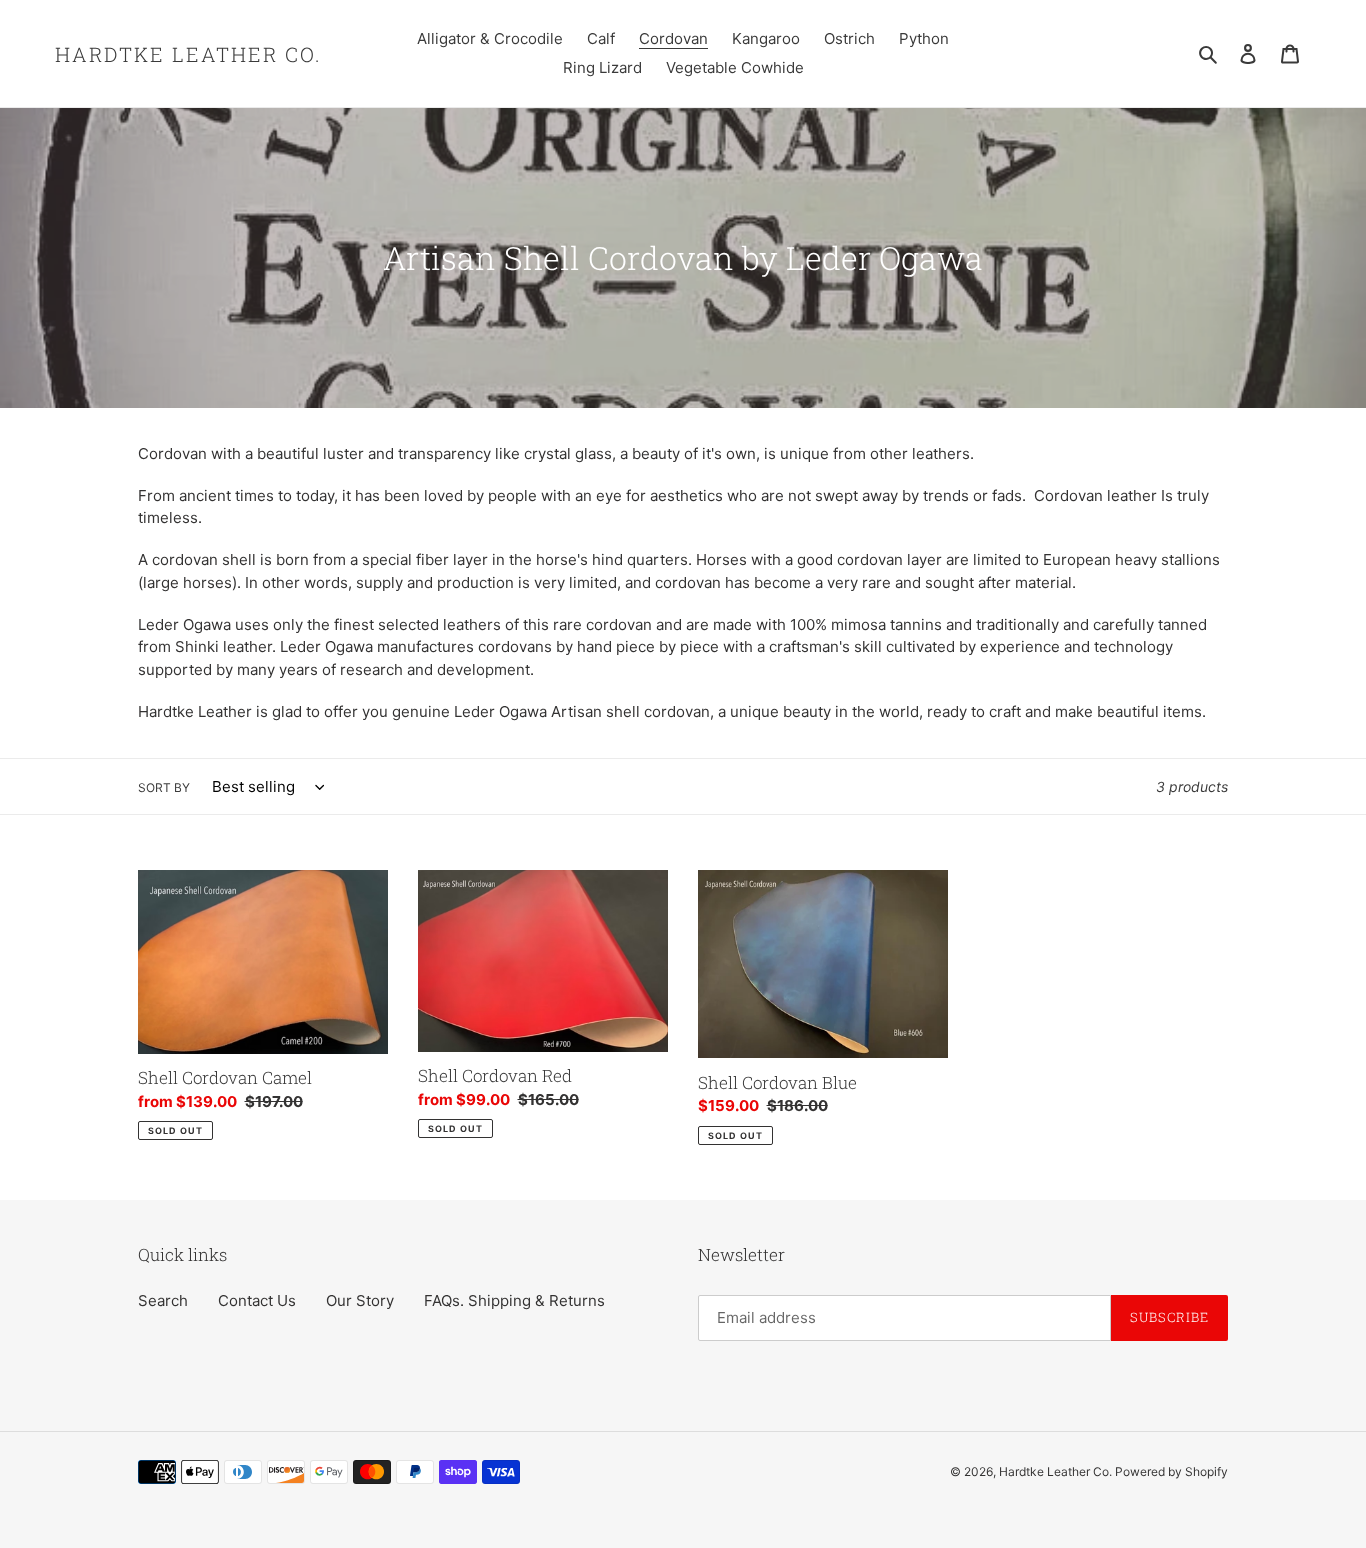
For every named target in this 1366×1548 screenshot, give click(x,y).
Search (163, 1300)
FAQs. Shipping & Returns (514, 1300)
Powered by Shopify (1171, 1471)
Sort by (164, 787)
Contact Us (257, 1300)
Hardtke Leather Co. (188, 54)
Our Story (360, 1300)
